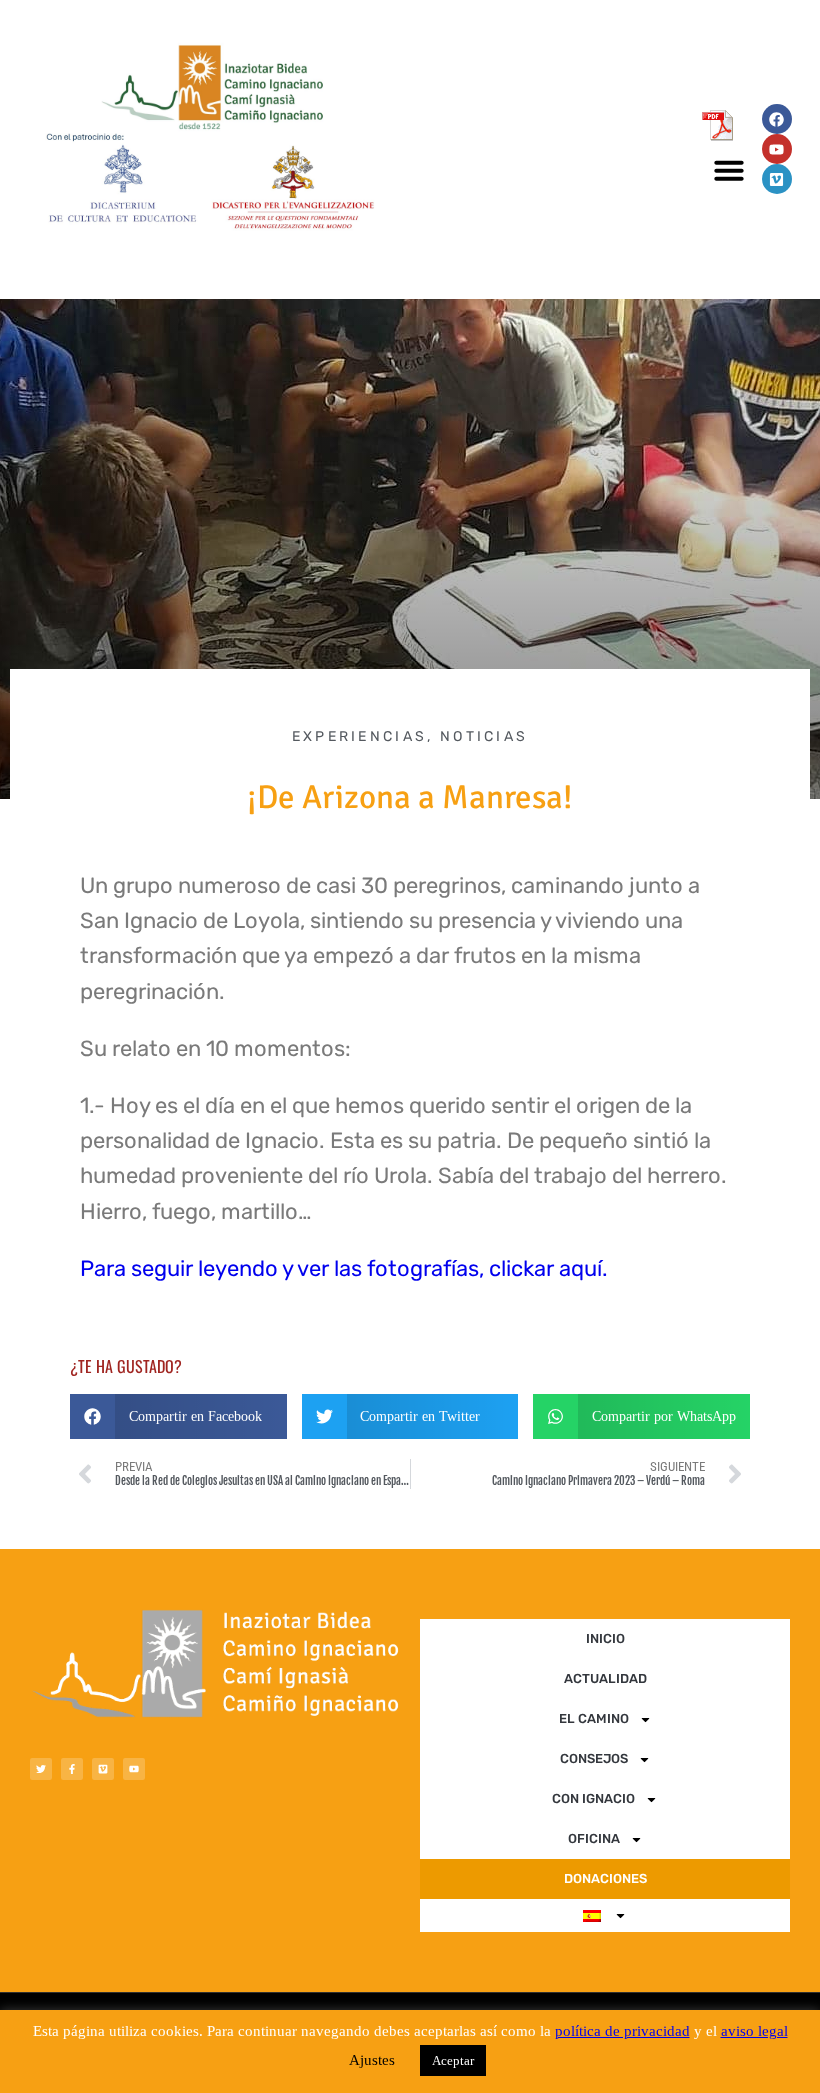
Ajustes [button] (372, 2060)
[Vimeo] (777, 179)
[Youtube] (777, 149)
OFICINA (594, 1838)
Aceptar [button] (453, 2060)
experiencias (360, 736)
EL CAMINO (594, 1718)
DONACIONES (605, 1878)
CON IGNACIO (593, 1798)
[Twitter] (41, 1769)
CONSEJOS (594, 1758)
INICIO (605, 1638)
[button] (729, 170)
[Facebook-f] (72, 1769)
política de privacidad (622, 2031)
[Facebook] (777, 119)
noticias (484, 736)
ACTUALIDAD (605, 1678)
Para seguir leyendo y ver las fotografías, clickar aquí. (344, 1268)
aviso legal (754, 2031)
